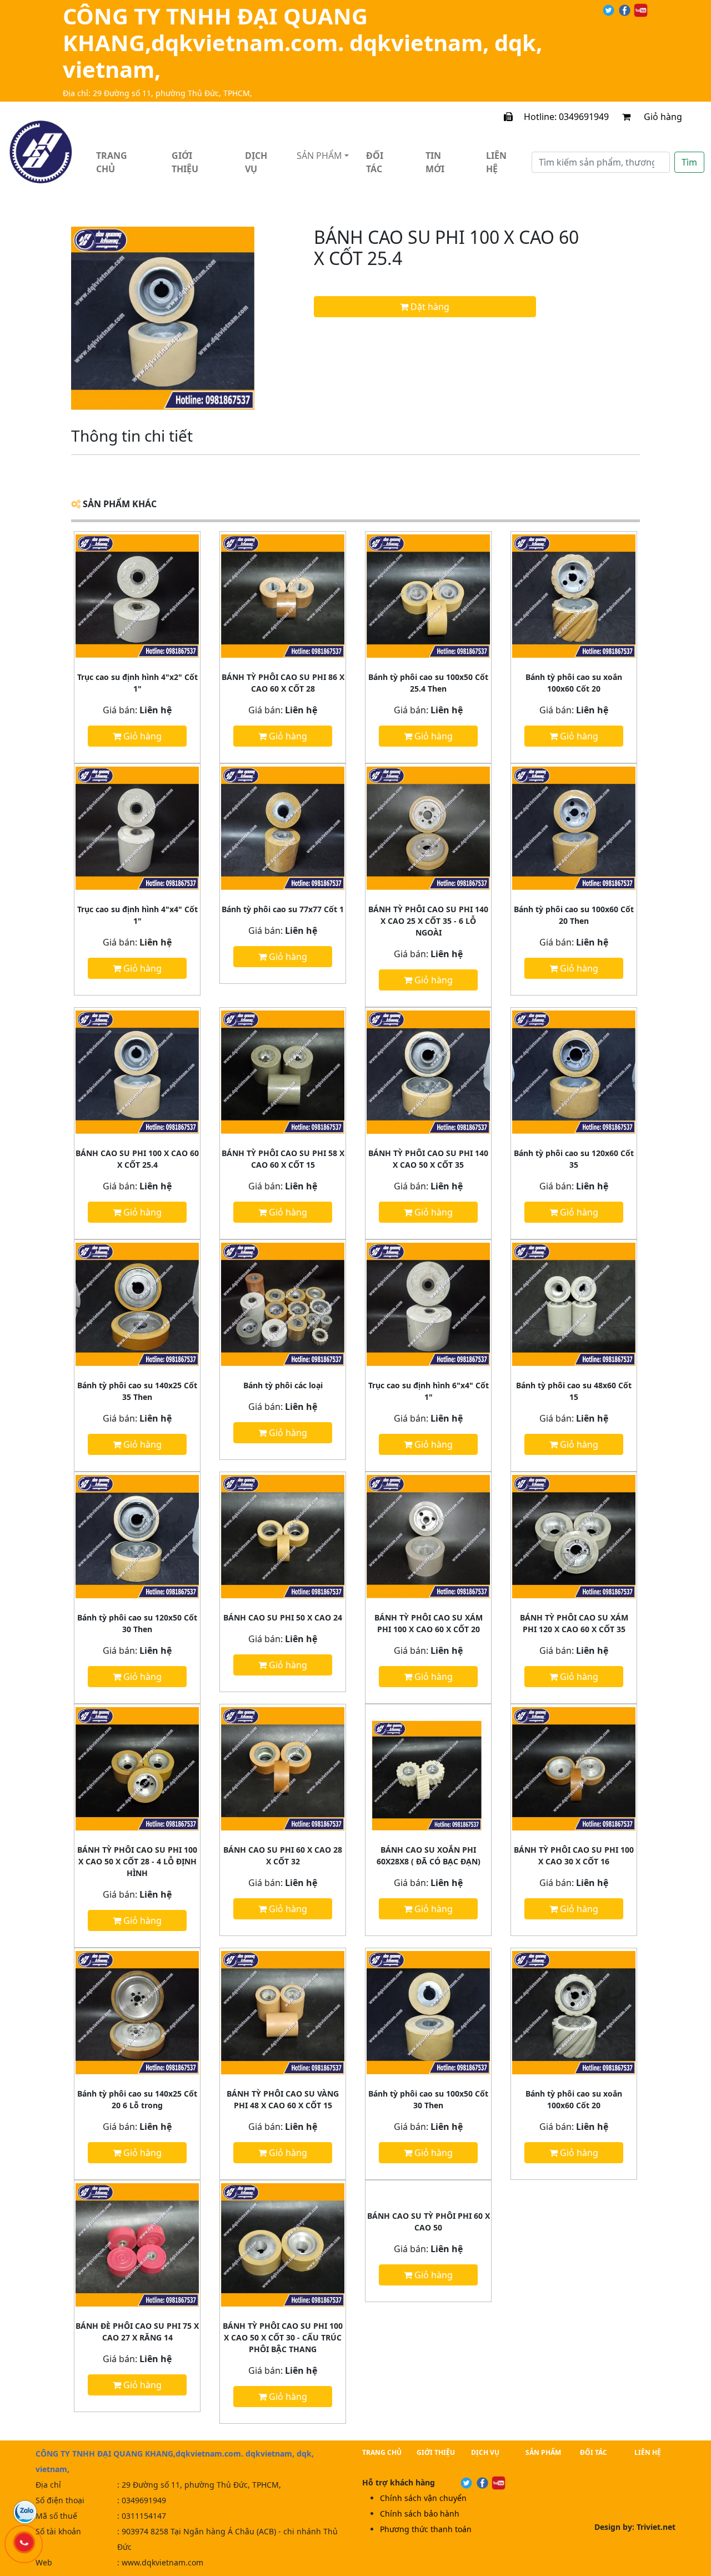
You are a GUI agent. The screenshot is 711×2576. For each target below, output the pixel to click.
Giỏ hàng (671, 117)
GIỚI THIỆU (436, 2452)
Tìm (689, 162)
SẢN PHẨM (543, 2452)
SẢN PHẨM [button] (319, 156)
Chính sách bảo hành (420, 2514)
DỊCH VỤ (485, 2452)
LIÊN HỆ (648, 2452)
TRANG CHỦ (382, 2452)
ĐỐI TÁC (594, 2452)
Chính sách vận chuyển (423, 2498)
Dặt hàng (429, 307)
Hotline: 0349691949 (561, 117)
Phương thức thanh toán (426, 2529)
